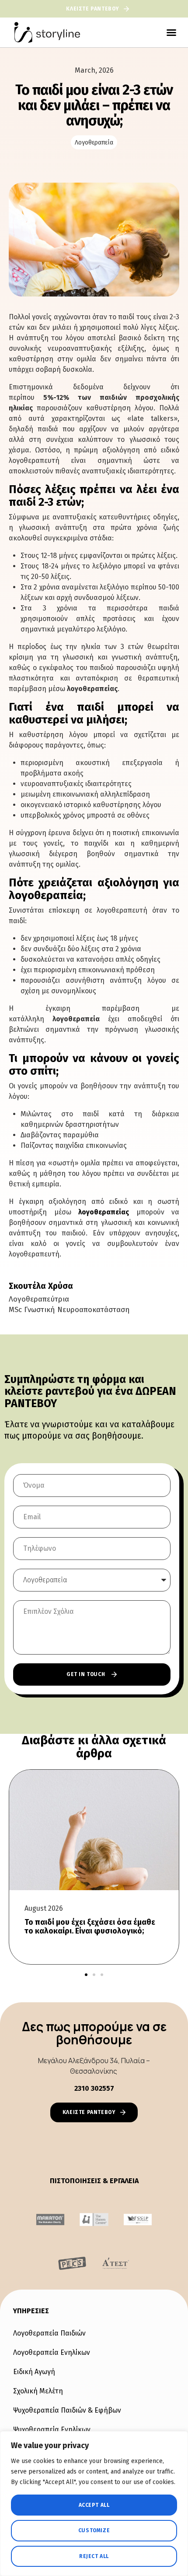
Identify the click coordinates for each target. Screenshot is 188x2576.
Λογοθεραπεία (94, 143)
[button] (171, 32)
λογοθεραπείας (104, 1212)
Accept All (94, 2505)
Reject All (94, 2556)
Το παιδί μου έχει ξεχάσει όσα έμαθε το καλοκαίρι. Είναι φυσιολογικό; (90, 1927)
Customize (94, 2530)
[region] (94, 2504)
